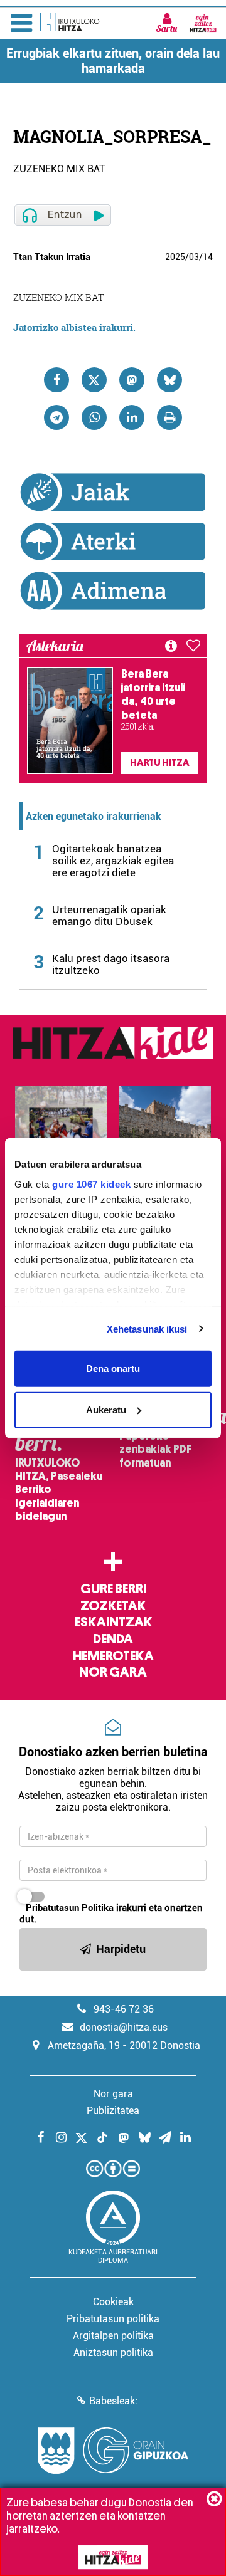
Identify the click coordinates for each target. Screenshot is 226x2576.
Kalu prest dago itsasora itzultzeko (111, 964)
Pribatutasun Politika (70, 1908)
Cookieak (113, 2302)
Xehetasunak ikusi (147, 1328)
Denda (113, 1639)
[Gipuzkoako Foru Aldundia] (113, 2451)
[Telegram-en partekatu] (56, 417)
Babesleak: (113, 2401)
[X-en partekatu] (94, 380)
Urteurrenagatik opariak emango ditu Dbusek (109, 915)
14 (208, 257)
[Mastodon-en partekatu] (132, 380)
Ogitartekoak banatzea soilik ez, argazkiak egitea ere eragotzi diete (113, 861)
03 (194, 257)
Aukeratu (106, 1409)
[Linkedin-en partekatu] (132, 417)
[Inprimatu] (169, 417)
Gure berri (113, 1589)
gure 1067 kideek (91, 1184)
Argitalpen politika (113, 2336)
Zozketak (113, 1606)
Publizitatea (113, 2111)
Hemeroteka (113, 1656)
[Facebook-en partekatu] (56, 380)
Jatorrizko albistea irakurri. (74, 327)
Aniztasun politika (113, 2353)
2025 (175, 257)
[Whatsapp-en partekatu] (94, 417)
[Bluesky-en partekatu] (169, 380)
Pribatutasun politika (113, 2319)
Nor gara (113, 1672)
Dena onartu (113, 1369)
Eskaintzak (113, 1622)
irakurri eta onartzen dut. (111, 1914)
